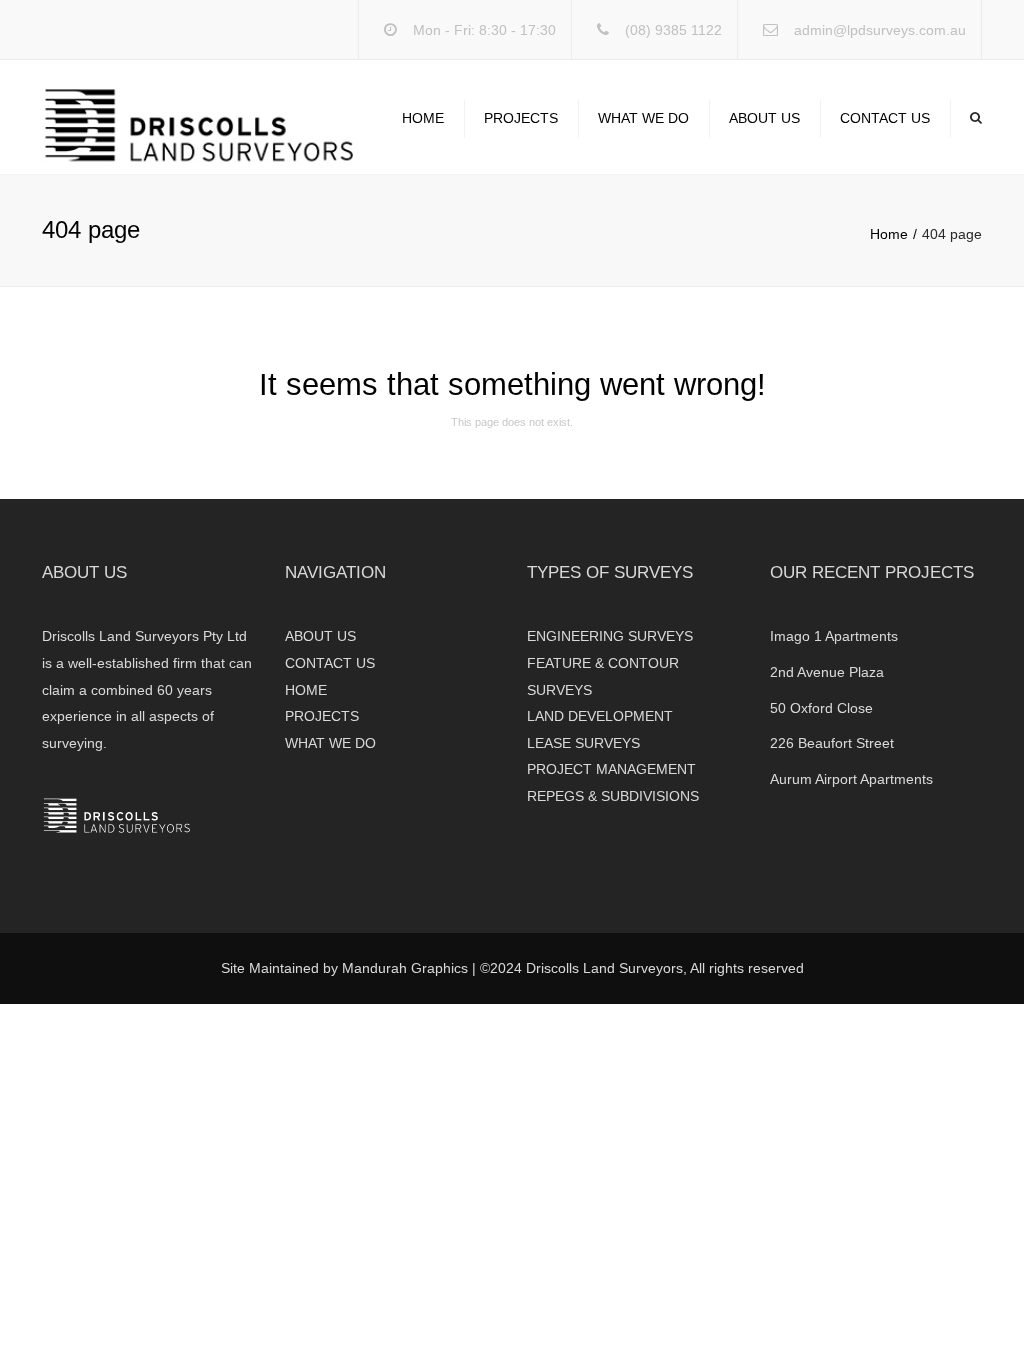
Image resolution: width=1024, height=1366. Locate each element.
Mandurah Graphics (405, 968)
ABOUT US (764, 118)
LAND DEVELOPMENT (600, 716)
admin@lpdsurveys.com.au (880, 30)
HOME (423, 118)
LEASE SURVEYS (583, 743)
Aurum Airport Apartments (851, 779)
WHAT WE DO (643, 118)
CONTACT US (885, 118)
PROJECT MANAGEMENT (611, 769)
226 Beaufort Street (832, 743)
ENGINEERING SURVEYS (610, 636)
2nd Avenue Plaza (827, 672)
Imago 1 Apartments (834, 636)
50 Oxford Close (821, 708)
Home (889, 234)
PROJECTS (521, 118)
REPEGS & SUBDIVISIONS (613, 796)
